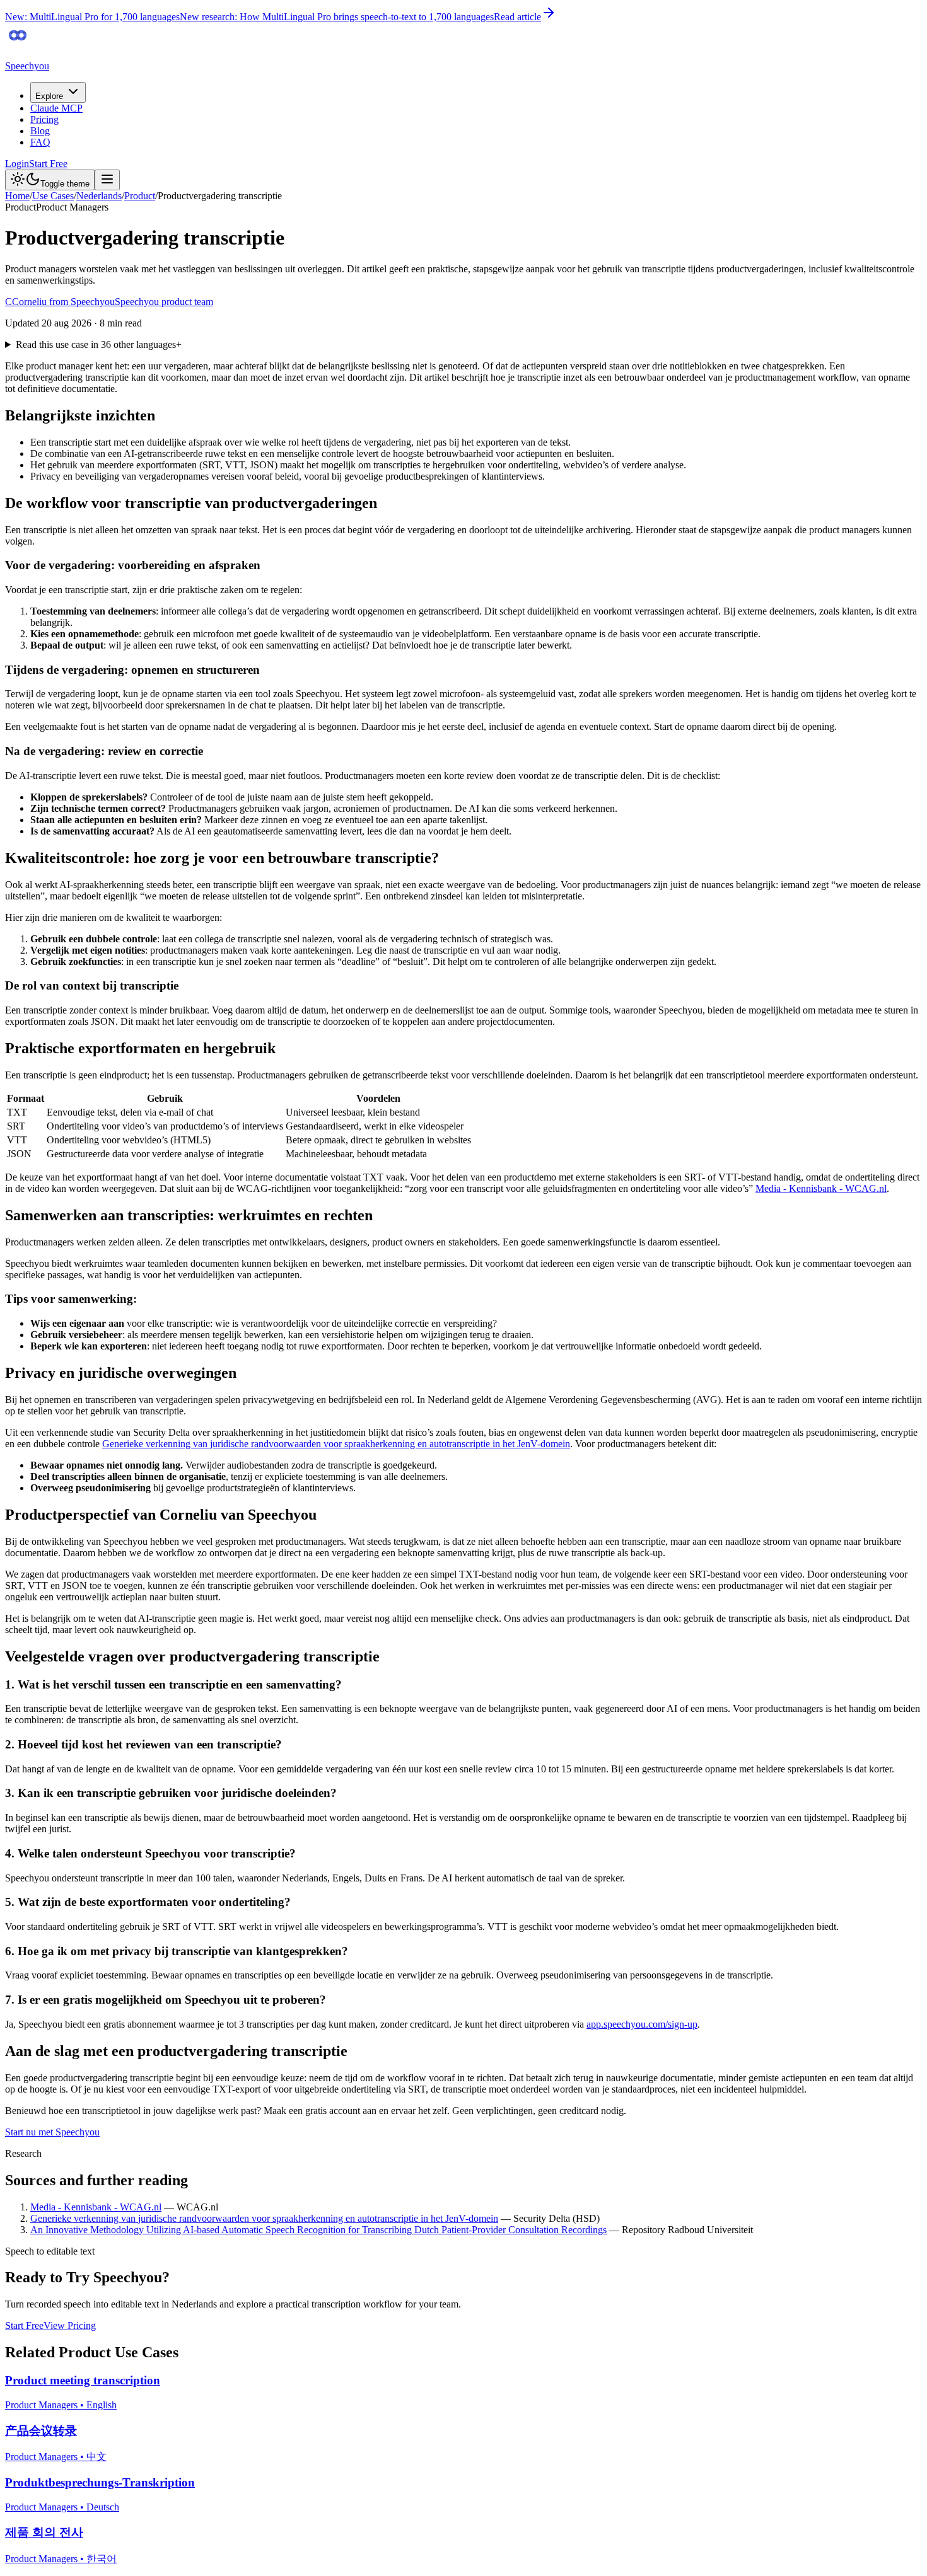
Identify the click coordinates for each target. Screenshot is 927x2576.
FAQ (40, 142)
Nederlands (99, 196)
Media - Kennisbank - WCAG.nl (821, 1188)
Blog (40, 131)
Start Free (48, 164)
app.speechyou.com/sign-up (642, 2024)
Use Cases (53, 196)
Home (17, 196)
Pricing (44, 119)
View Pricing (70, 2325)
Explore (49, 96)
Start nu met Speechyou (52, 2132)
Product (140, 196)
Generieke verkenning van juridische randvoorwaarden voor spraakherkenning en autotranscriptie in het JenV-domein (336, 1444)
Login (17, 164)
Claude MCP (56, 108)
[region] (463, 1126)
